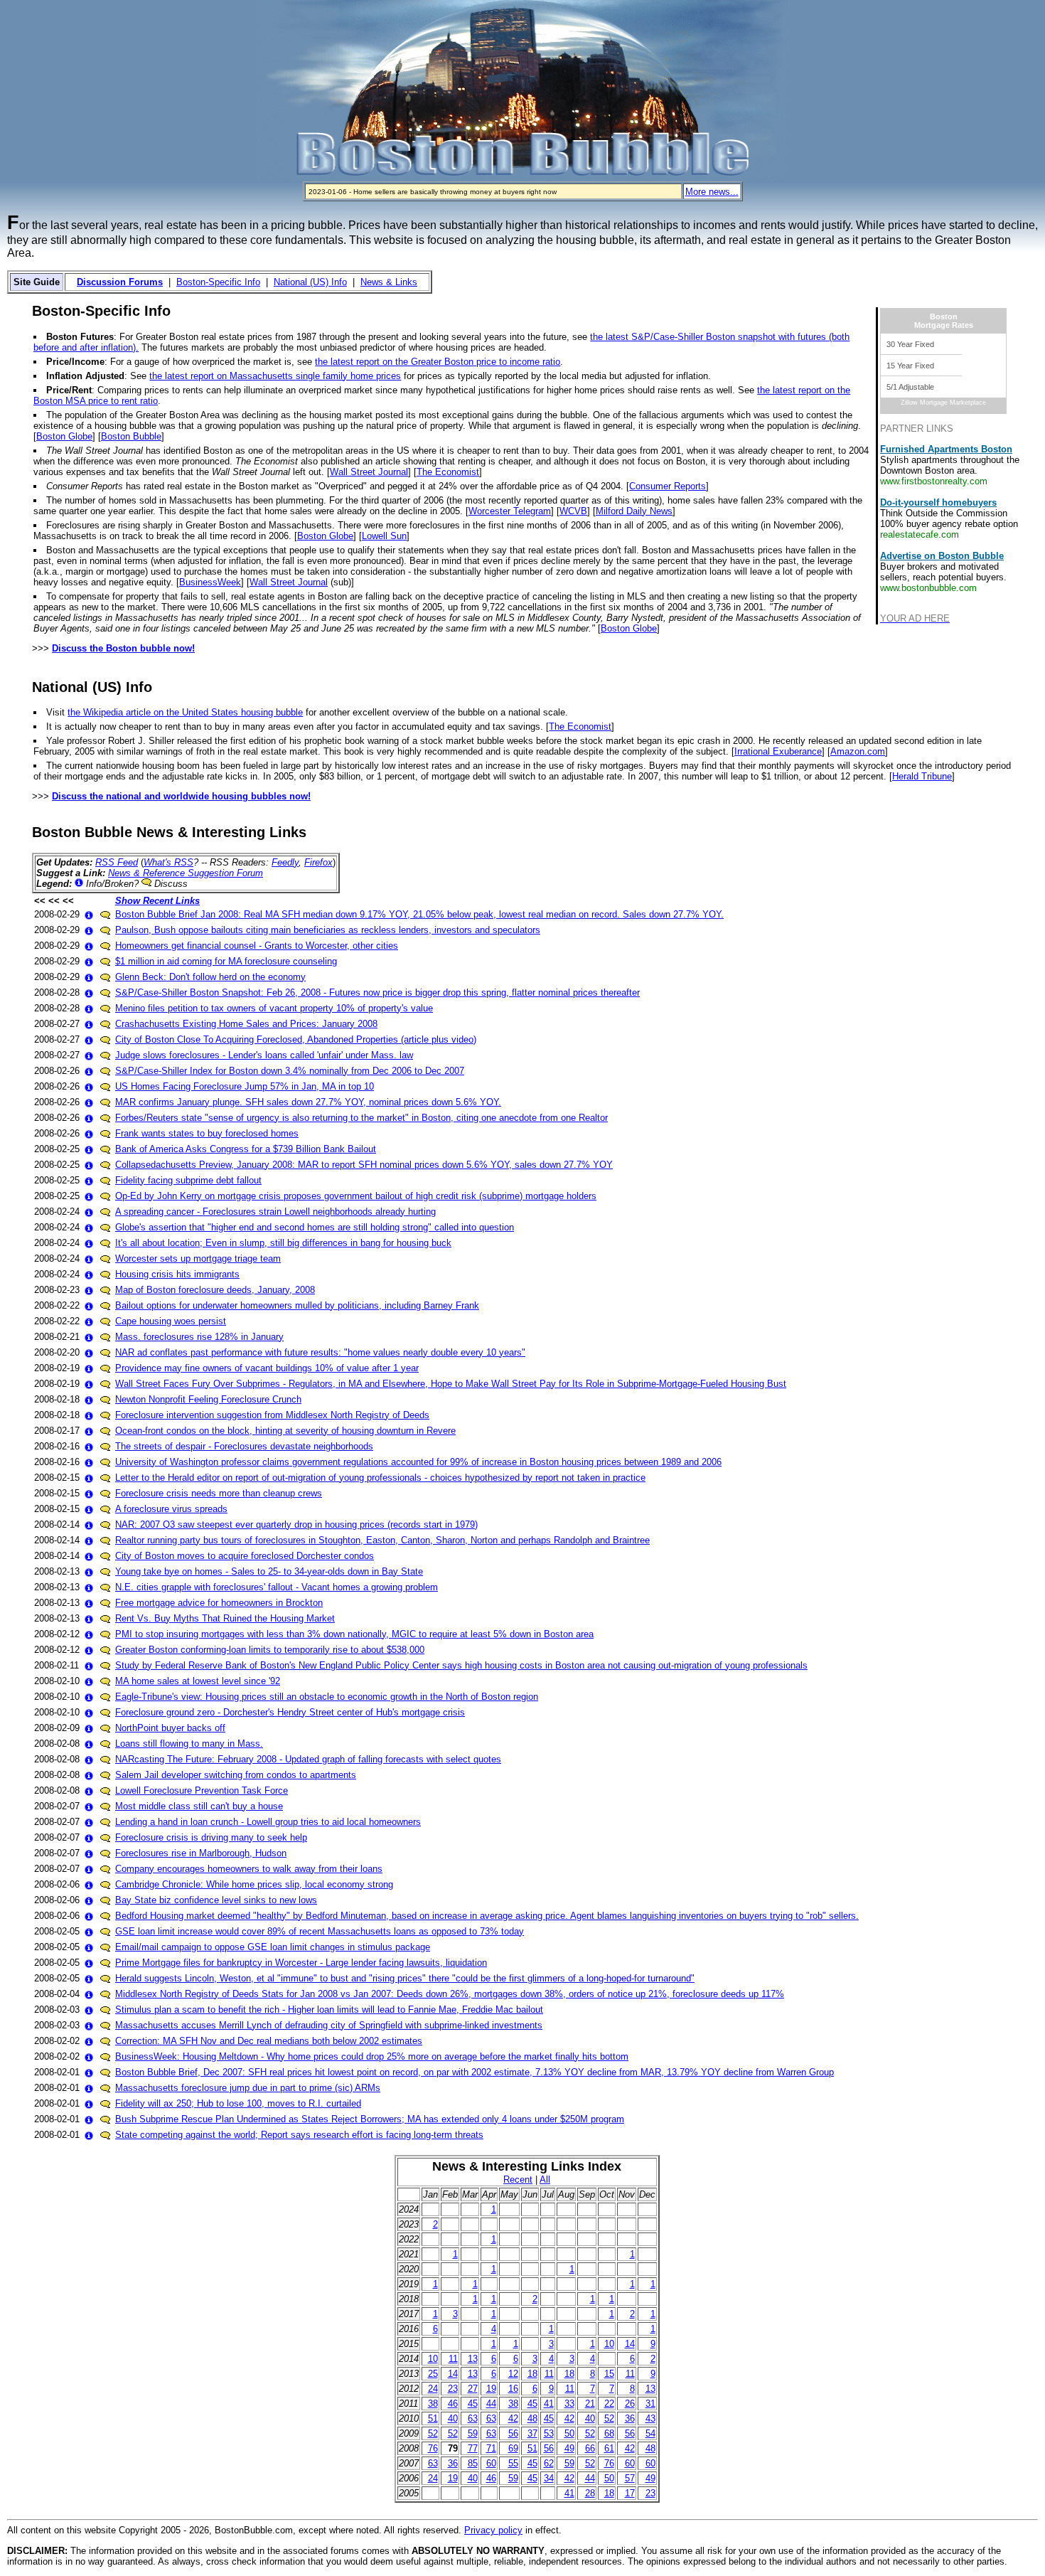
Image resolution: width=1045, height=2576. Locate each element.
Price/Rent (69, 390)
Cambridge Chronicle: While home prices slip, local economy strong (254, 1884)
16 (513, 2389)
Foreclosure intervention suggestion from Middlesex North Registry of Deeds (272, 1415)
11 (453, 2359)
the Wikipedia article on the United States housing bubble (185, 712)
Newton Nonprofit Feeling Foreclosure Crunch (208, 1399)
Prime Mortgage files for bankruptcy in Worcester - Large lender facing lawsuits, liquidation (301, 1963)
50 (569, 2433)
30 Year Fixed (910, 344)
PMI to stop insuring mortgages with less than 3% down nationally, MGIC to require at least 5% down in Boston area (354, 1634)
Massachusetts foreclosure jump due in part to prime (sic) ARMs (248, 2088)
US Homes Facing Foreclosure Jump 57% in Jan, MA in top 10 (245, 1086)
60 (491, 2463)
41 (549, 2404)
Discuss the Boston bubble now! (123, 648)
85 (473, 2463)
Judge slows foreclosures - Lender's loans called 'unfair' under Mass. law (264, 1055)
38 (433, 2404)
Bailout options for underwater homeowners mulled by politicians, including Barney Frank (297, 1305)
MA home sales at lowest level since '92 (198, 1681)
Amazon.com (858, 751)
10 (609, 2344)
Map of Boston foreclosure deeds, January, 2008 (215, 1290)
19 (491, 2389)
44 (491, 2404)
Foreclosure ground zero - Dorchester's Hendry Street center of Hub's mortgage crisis (290, 1712)
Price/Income (75, 362)
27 (473, 2389)
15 (609, 2374)
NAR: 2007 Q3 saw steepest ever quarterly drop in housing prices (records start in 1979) (296, 1524)
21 (590, 2404)
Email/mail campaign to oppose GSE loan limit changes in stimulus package (273, 1947)
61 (609, 2448)
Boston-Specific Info (218, 282)
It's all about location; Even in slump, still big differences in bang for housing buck (283, 1243)
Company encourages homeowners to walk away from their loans (249, 1869)
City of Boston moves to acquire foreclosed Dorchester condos (245, 1556)
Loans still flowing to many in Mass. (189, 1744)
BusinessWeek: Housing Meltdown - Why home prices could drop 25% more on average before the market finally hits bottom (372, 2056)
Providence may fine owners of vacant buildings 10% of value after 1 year (267, 1368)
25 (433, 2374)
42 (513, 2418)
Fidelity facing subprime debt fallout (188, 1180)
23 (453, 2389)
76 (433, 2448)
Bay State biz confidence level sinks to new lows (216, 1900)
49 (569, 2448)
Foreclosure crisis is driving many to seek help (211, 1837)
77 (473, 2448)
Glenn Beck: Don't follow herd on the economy (210, 977)
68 (609, 2433)
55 (513, 2463)
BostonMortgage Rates (944, 321)
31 (650, 2404)
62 (549, 2463)
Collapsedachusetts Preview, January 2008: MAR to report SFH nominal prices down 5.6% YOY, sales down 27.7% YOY (364, 1165)
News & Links (389, 282)
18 (532, 2374)
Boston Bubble (131, 436)
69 (513, 2448)
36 (630, 2418)
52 (609, 2418)
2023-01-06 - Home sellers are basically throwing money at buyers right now (433, 192)
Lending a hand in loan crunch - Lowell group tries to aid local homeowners (268, 1822)
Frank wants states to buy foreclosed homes (207, 1133)
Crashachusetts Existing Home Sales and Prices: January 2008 (246, 1024)
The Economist (448, 472)
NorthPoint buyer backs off (170, 1728)
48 (532, 2418)
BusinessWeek (210, 582)
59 (473, 2433)
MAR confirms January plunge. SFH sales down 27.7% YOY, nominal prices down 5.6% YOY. (308, 1102)
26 (630, 2404)
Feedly (285, 862)
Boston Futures (80, 337)
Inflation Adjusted (85, 376)
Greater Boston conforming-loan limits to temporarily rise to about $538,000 (270, 1650)
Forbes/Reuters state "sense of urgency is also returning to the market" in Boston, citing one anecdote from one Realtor (361, 1118)
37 (532, 2433)
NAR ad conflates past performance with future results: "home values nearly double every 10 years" (320, 1352)
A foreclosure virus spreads (171, 1509)
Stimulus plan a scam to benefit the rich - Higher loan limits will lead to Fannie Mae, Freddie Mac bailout (329, 2010)
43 (650, 2418)
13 (473, 2359)
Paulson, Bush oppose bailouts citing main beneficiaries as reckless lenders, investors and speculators (328, 930)
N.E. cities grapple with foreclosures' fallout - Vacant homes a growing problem (277, 1587)
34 (549, 2478)
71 (491, 2448)
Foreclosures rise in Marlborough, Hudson (201, 1853)
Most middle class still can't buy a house (199, 1806)
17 (630, 2493)
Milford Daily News (634, 511)
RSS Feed (117, 862)
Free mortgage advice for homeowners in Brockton (219, 1603)
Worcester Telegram (510, 511)
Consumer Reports (668, 486)
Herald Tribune (922, 776)
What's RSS (168, 862)
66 (590, 2448)
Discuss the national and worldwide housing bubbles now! (181, 796)
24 (433, 2389)
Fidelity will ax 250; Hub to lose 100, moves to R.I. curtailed (238, 2103)
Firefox (318, 862)
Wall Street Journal (369, 472)
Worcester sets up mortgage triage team (198, 1258)
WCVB (573, 511)
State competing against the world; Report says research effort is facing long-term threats (299, 2135)
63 (473, 2418)
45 (473, 2404)
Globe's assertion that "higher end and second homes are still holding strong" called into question (315, 1227)
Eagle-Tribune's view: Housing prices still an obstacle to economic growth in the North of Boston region (327, 1697)
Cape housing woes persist (171, 1321)
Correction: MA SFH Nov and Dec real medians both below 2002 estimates (269, 2041)
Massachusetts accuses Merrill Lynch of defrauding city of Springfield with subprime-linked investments (329, 2025)
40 (453, 2418)
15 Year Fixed (910, 366)
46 (453, 2404)
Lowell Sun (384, 536)
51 (433, 2418)
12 (513, 2374)
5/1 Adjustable (910, 387)
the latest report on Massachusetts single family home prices (275, 376)
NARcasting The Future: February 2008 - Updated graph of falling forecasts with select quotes (308, 1759)
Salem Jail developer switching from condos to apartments (236, 1775)
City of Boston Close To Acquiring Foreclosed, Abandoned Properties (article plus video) (296, 1039)
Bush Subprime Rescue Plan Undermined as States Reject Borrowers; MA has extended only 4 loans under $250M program (370, 2119)
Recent (518, 2180)
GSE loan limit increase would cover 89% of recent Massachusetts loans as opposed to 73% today (320, 1931)
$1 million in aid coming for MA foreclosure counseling (226, 961)
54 (650, 2433)
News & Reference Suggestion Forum (186, 873)
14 (630, 2344)
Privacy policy (493, 2530)
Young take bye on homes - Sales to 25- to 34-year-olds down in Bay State (269, 1571)
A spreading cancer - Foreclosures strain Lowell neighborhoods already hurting (275, 1212)
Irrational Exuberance (778, 751)
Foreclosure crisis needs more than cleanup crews (219, 1493)
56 (513, 2433)
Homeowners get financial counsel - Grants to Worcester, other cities (257, 946)
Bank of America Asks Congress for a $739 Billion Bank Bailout (246, 1149)
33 (569, 2404)
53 (549, 2433)
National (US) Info (310, 282)
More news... (712, 192)
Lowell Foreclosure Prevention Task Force (202, 1790)
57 (630, 2478)
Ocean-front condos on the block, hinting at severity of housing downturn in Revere (285, 1431)
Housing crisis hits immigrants (177, 1274)
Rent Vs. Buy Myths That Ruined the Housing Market (225, 1618)
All (545, 2180)
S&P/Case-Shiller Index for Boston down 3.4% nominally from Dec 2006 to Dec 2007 (290, 1071)
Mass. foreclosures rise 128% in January (199, 1337)
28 (590, 2493)
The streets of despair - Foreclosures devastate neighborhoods (244, 1446)
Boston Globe (64, 436)
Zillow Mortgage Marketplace (943, 403)
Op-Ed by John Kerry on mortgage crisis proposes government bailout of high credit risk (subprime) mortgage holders (356, 1196)
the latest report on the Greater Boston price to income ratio (438, 362)
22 (609, 2404)
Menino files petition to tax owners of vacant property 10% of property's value (274, 1008)
